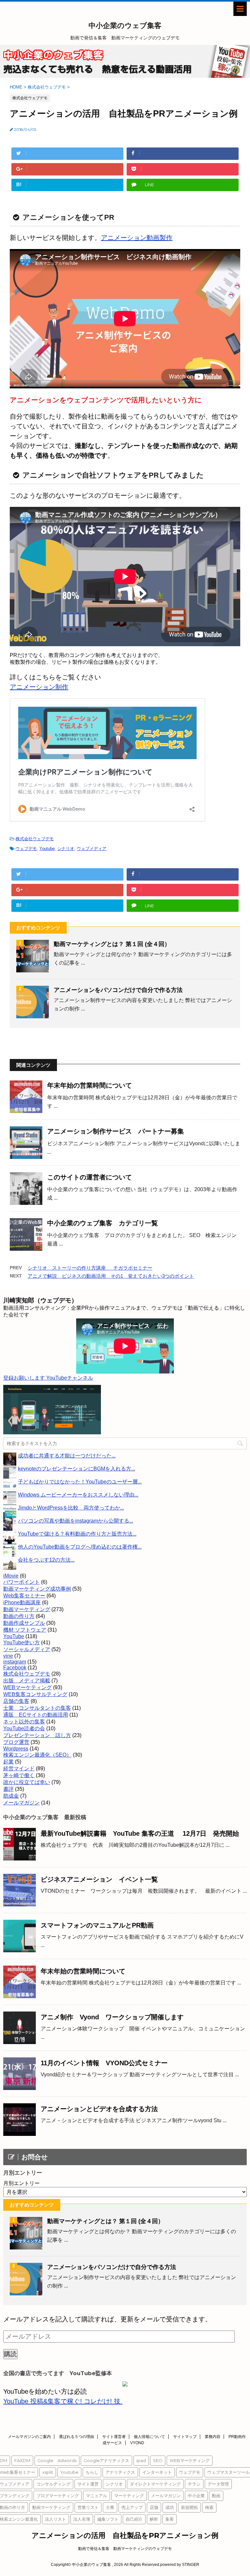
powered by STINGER (180, 2565)
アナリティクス (120, 2472)
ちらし (92, 2472)
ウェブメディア (92, 849)
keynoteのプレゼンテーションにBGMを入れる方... (76, 1469)
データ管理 (218, 2484)
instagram (15, 1662)
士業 (110, 2507)
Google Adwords (57, 2460)
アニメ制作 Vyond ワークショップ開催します (112, 2017)
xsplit (48, 2472)
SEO (158, 2460)
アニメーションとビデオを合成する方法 (99, 2109)
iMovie (11, 1576)
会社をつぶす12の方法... (46, 1560)
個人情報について (149, 2437)
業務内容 (213, 2437)
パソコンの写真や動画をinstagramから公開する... (76, 1521)
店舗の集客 (16, 1701)
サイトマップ (185, 2437)
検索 (209, 2507)
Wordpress (16, 1749)
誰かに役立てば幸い (27, 1782)
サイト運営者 (114, 2437)
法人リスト (56, 2519)
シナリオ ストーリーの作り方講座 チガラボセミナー (90, 1268)
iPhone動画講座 (22, 1602)
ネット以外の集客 (24, 1722)
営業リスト (88, 2507)
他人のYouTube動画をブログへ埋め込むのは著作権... (80, 1547)
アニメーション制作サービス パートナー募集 (116, 1131)
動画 (216, 2496)
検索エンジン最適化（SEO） (37, 1755)
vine (8, 1656)
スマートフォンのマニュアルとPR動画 (97, 1925)
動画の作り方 (19, 1616)
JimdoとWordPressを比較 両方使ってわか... (71, 1508)
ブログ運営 (16, 1742)
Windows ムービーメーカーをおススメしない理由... (78, 1495)
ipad (141, 2460)
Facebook (15, 1668)
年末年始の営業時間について (90, 1085)
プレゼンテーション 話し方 (37, 1735)
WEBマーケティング (28, 1687)
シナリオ (66, 849)
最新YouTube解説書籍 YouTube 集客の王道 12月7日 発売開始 (140, 1833)
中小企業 (196, 2496)
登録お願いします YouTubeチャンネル (48, 1378)
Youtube (47, 849)
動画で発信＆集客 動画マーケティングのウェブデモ (125, 2549)
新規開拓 (189, 2507)
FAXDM (22, 2460)
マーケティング (129, 2496)
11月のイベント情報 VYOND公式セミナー (104, 2063)
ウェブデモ (26, 849)
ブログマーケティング (58, 2496)
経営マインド (19, 1768)
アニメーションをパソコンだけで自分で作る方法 (118, 990)
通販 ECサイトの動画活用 (36, 1715)
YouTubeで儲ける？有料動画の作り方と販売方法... (77, 1534)
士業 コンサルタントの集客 (37, 1708)
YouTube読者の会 (24, 1728)
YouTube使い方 (21, 1643)
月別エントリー (21, 2183)
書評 (8, 1789)
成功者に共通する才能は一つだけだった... (67, 1456)
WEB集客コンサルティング (35, 1694)
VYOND (137, 2443)
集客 (170, 2519)
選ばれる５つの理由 (76, 2437)
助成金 (11, 1796)
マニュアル (97, 2496)
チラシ (194, 2484)
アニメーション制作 (39, 687)
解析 (154, 2519)
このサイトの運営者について (90, 1177)
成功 (170, 2507)
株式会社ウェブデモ (35, 839)
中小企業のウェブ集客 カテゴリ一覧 (103, 1223)
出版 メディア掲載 (27, 1681)
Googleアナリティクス (106, 2460)
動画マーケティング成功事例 (37, 1589)
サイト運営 (88, 2484)
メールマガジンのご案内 (29, 2437)
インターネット (157, 2472)
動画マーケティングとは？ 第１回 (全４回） (112, 944)
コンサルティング (53, 2484)
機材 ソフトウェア (25, 1630)
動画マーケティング (27, 1609)
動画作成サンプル (24, 1623)
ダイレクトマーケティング (155, 2484)
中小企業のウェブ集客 (125, 26)
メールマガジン (21, 1803)
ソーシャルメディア (27, 1649)
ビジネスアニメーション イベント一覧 (99, 1879)
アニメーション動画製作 (137, 238)
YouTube (14, 1636)
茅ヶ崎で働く (19, 1775)
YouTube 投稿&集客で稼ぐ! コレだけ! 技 (63, 2401)
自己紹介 (134, 2519)
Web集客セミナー (24, 1596)
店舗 (154, 2507)
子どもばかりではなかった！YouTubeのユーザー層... (80, 1482)
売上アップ (132, 2507)
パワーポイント (21, 1582)
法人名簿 (82, 2519)
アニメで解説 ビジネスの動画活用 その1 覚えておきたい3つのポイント (111, 1276)
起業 (8, 1762)
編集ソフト (108, 2519)
